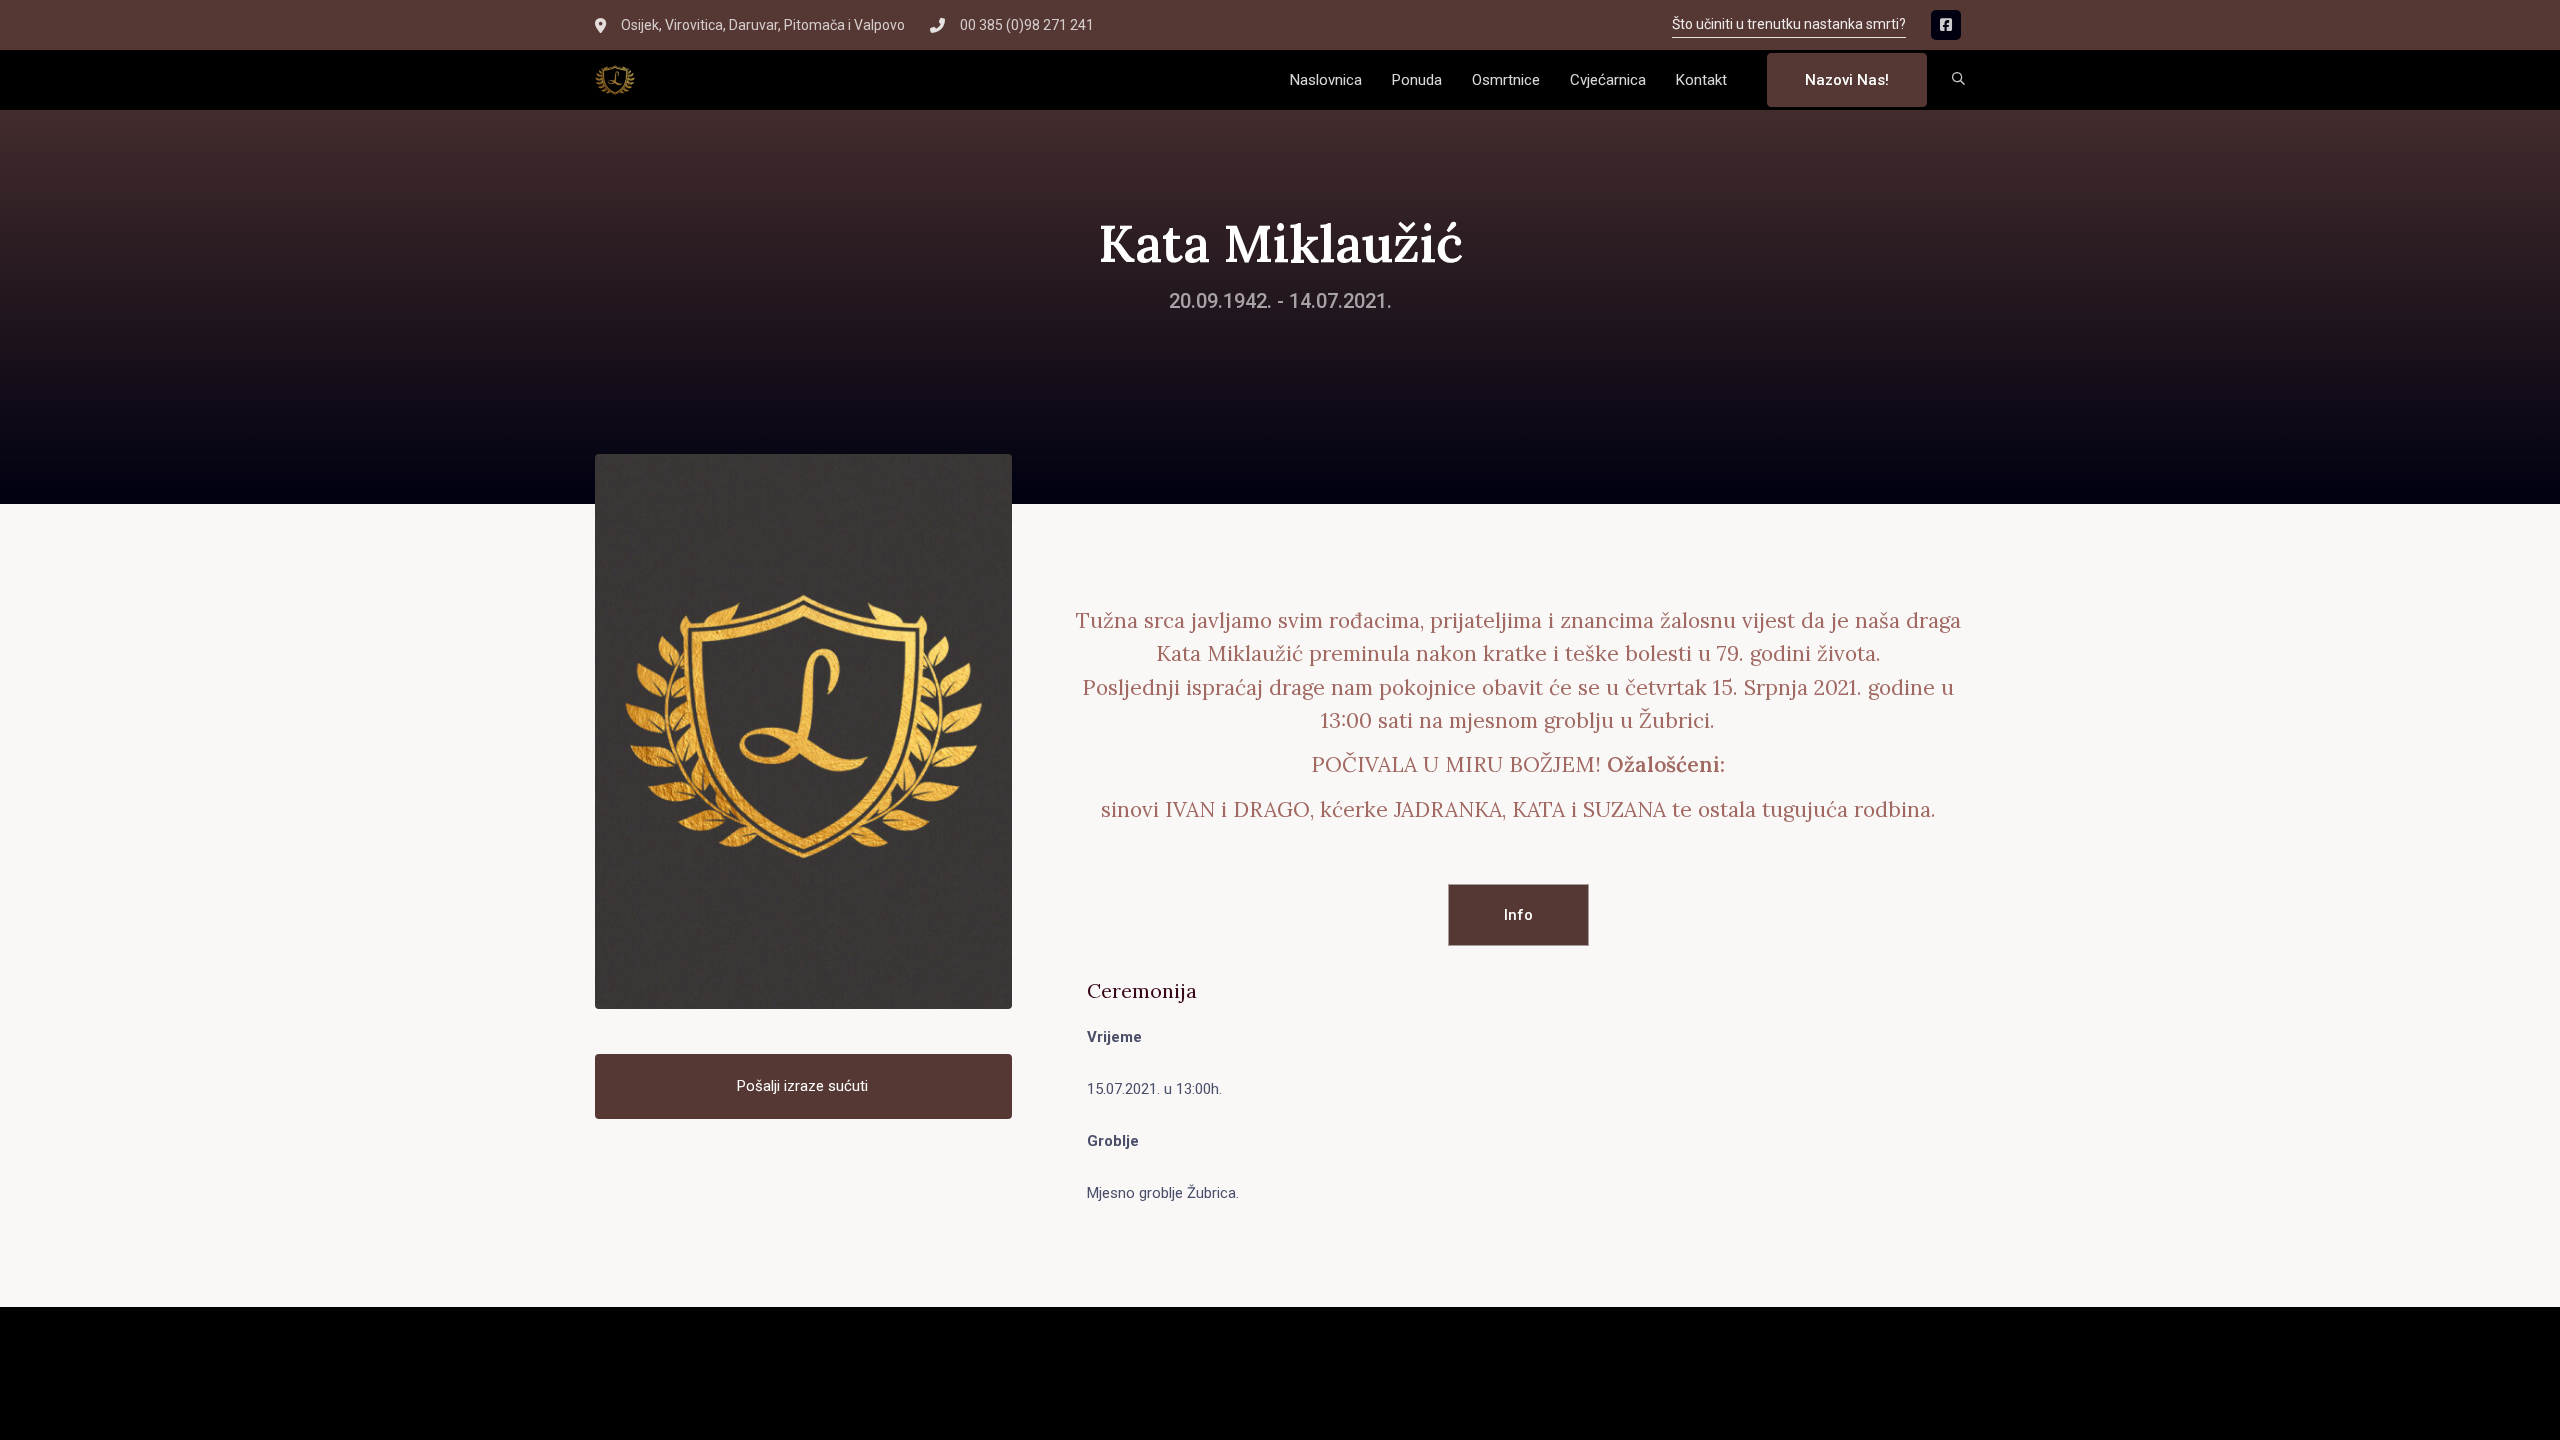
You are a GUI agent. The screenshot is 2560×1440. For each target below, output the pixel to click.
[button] (1958, 80)
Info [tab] (1518, 915)
